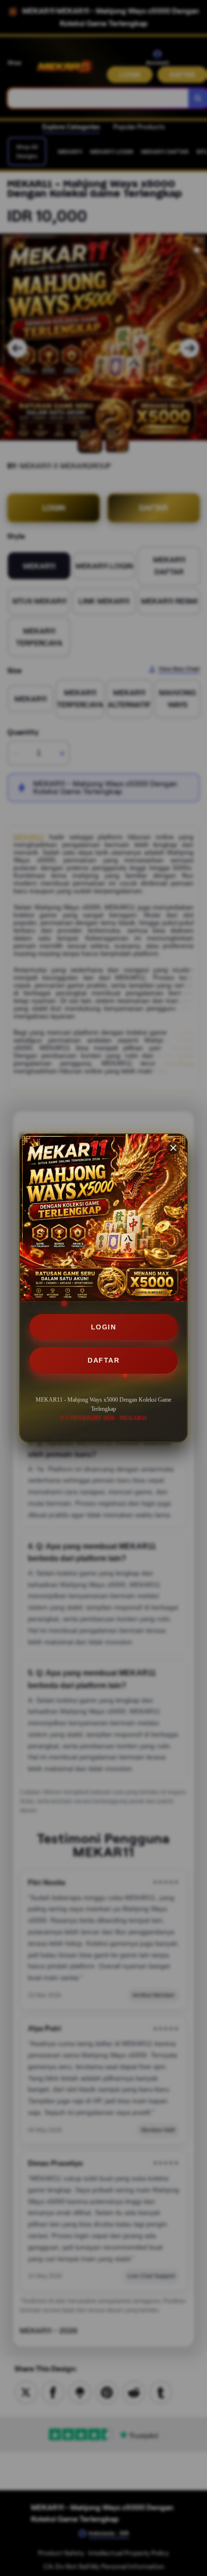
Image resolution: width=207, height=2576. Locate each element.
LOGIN (104, 1327)
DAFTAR (103, 1360)
